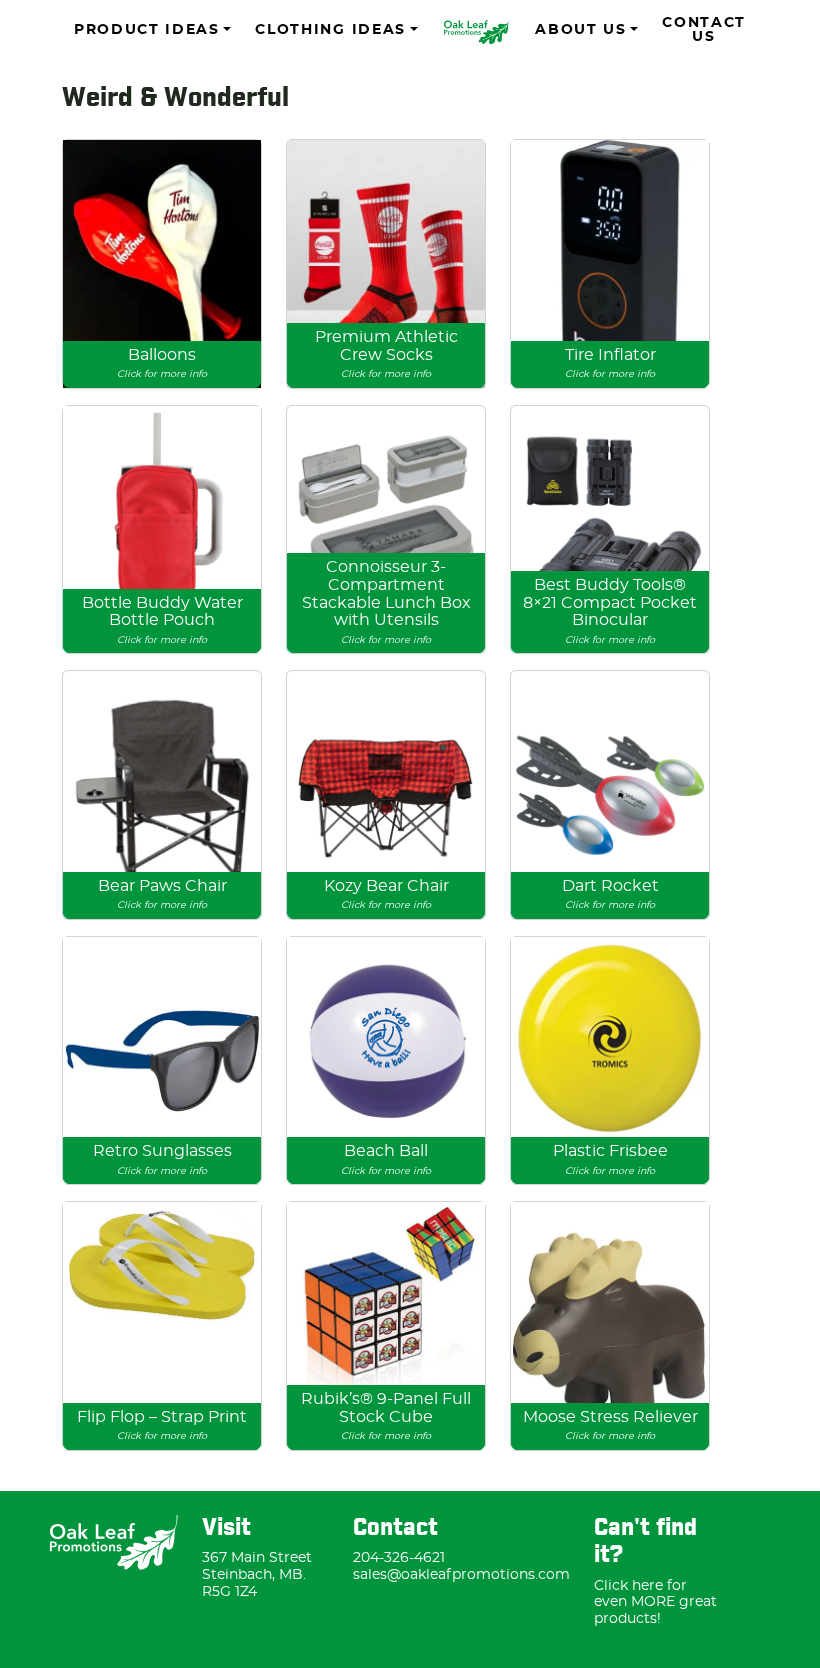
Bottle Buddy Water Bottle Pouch (162, 620)
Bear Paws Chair (162, 894)
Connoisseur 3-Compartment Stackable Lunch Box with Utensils (386, 601)
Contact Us (704, 30)
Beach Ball (386, 1159)
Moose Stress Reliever (610, 1425)
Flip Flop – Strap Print (162, 1425)
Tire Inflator (610, 363)
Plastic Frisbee (610, 1159)
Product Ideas (147, 30)
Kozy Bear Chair (386, 894)
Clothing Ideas (330, 30)
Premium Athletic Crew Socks (386, 354)
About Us (580, 30)
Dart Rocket (610, 894)
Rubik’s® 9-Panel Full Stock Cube (386, 1416)
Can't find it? (645, 1542)
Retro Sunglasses (162, 1159)
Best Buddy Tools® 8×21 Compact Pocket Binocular (610, 611)
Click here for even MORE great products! (655, 1603)
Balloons (162, 363)
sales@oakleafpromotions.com (461, 1575)
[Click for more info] (162, 264)
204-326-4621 (399, 1558)
